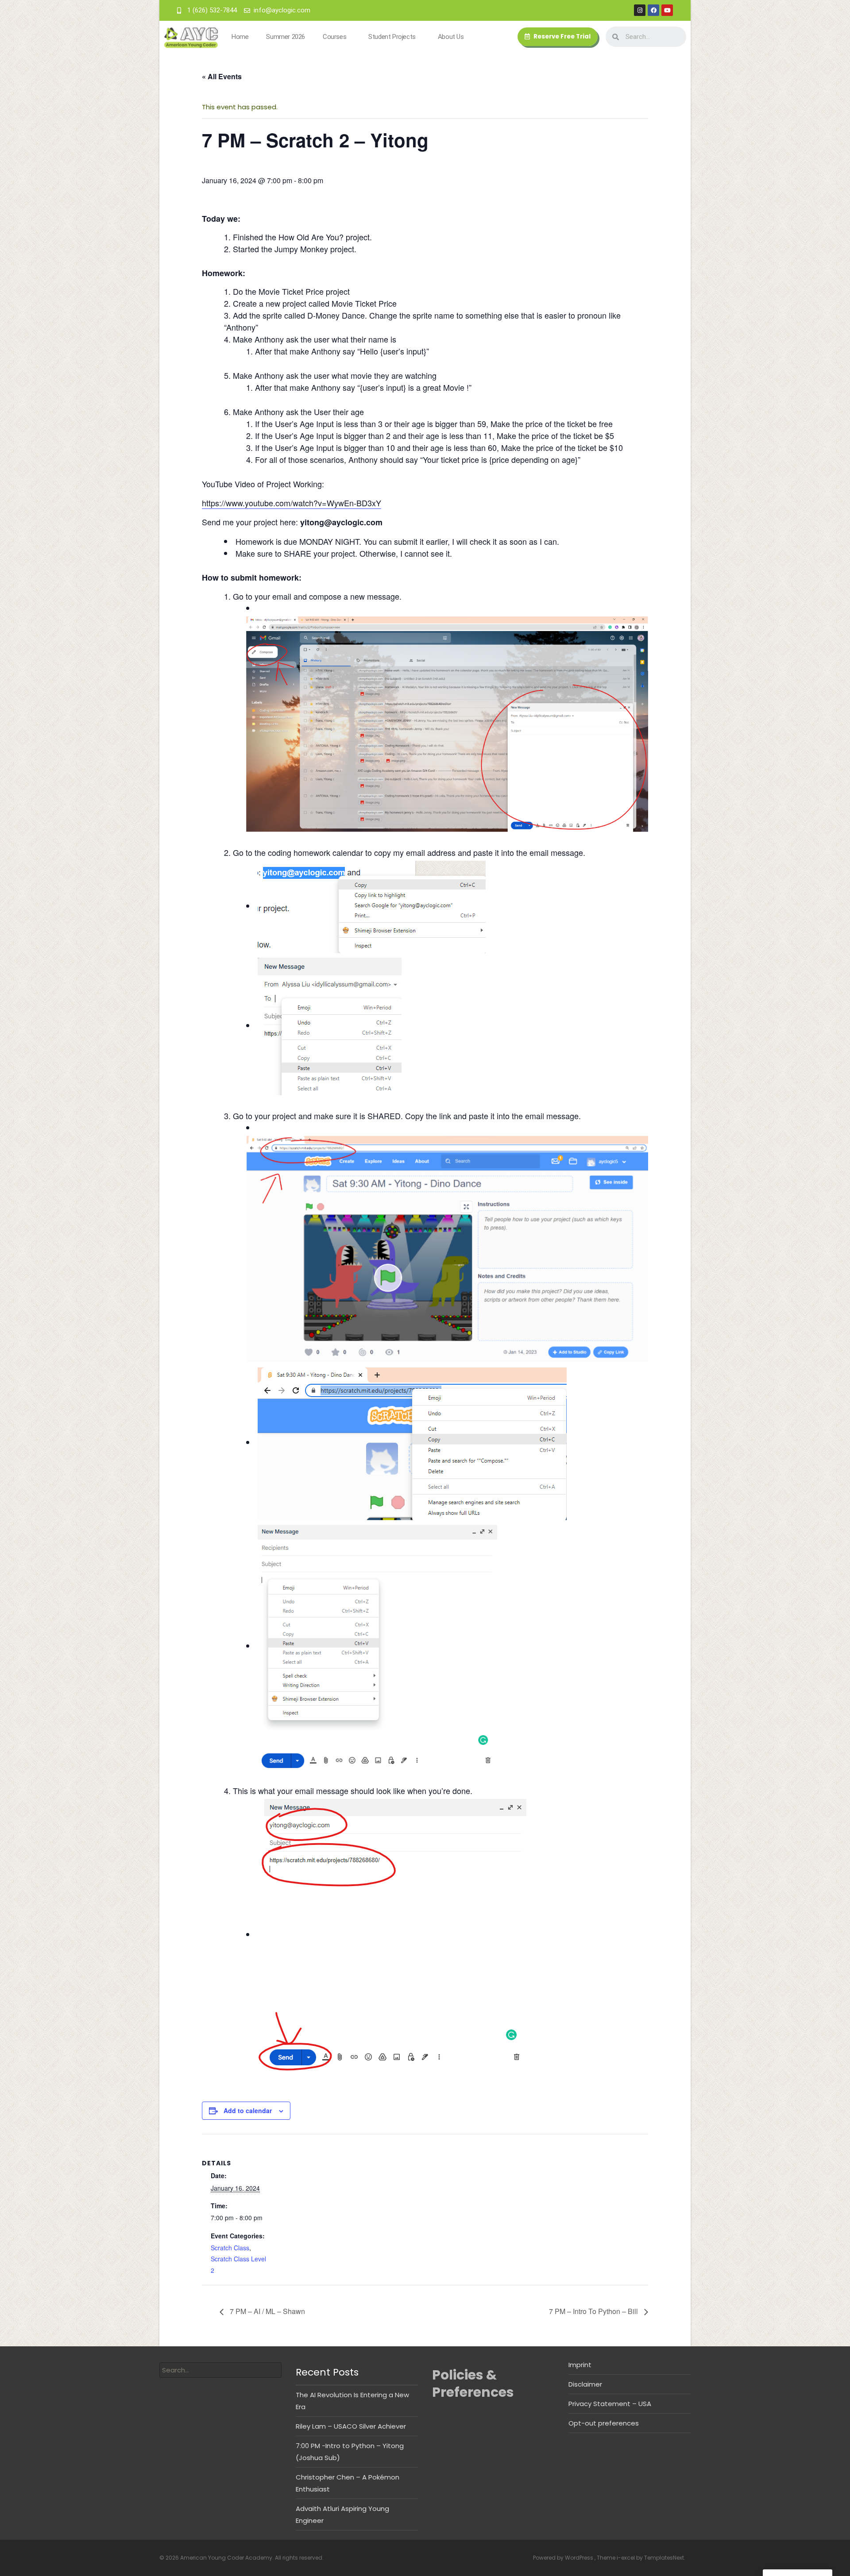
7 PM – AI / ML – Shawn (267, 2311)
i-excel (626, 2558)
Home (240, 37)
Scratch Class (230, 2248)
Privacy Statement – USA (610, 2404)
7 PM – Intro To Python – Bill (594, 2311)
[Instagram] (640, 10)
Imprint (580, 2365)
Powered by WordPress (564, 2558)
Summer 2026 (286, 37)
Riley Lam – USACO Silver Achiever (351, 2426)
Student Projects (392, 37)
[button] (558, 37)
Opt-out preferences (604, 2423)
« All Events (222, 76)
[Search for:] (220, 2370)
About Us (451, 37)
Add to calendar (248, 2110)
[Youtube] (667, 10)
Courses (334, 37)
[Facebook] (653, 10)
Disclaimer (585, 2384)
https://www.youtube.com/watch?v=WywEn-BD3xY (292, 503)
